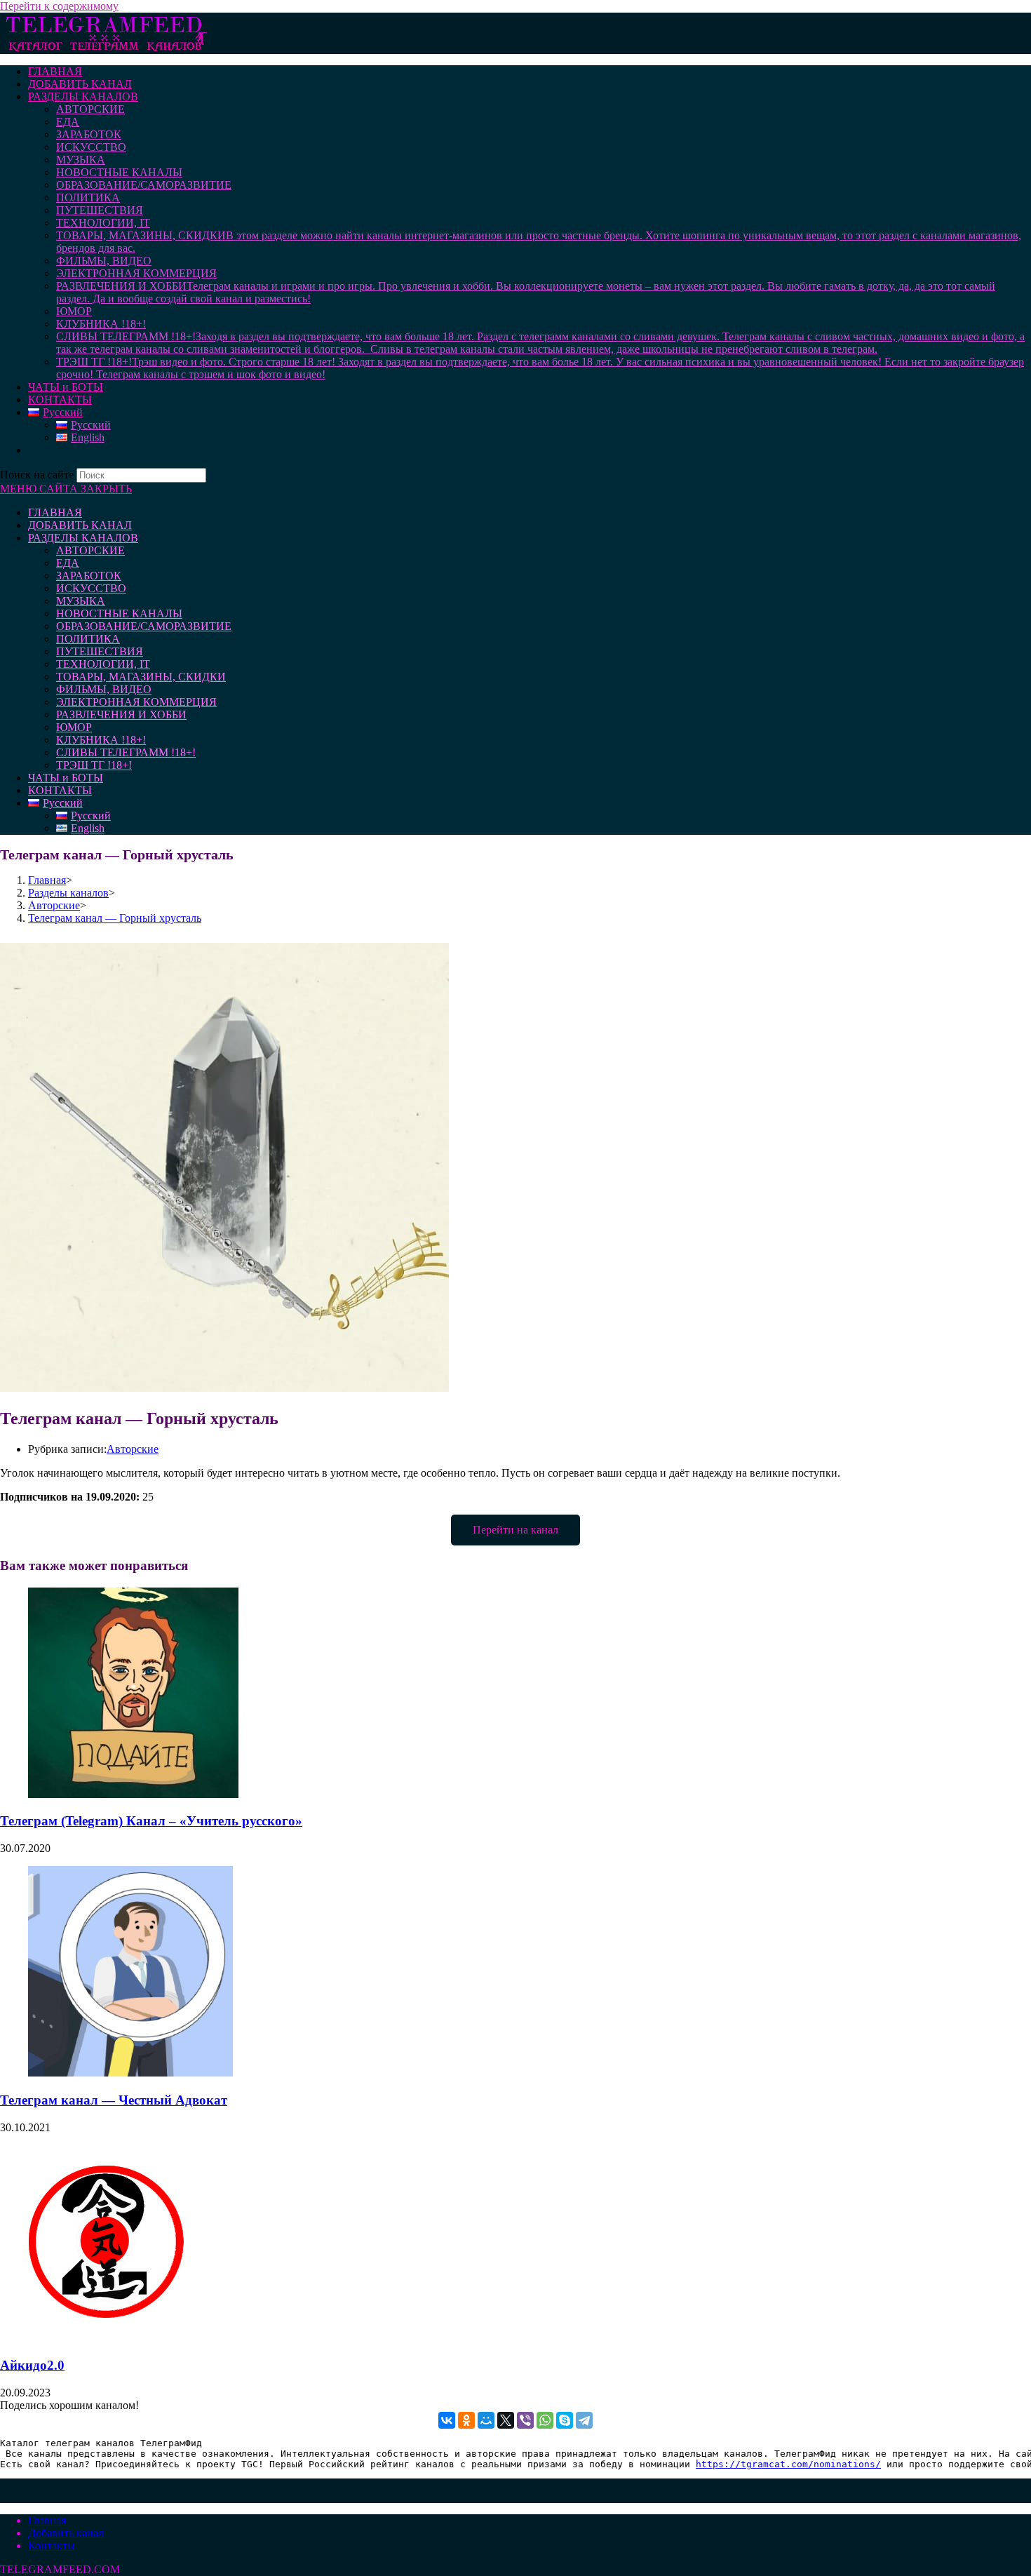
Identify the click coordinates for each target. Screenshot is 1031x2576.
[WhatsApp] (545, 2420)
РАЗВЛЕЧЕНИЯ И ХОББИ (121, 715)
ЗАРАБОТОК (89, 576)
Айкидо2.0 (32, 2365)
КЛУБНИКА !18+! (101, 740)
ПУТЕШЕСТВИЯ (100, 651)
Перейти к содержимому (59, 6)
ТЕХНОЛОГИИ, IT (103, 664)
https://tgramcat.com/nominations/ (788, 2464)
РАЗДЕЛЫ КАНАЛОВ (83, 538)
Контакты (52, 2545)
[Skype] (565, 2420)
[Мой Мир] (486, 2420)
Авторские (133, 1449)
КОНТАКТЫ (60, 790)
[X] (506, 2420)
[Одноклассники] (466, 2420)
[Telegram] (584, 2420)
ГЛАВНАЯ (55, 512)
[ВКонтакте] (447, 2420)
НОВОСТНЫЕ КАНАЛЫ (119, 613)
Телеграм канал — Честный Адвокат (114, 2100)
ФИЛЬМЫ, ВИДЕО (104, 689)
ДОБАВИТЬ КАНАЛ (80, 525)
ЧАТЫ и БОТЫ (66, 778)
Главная (47, 2520)
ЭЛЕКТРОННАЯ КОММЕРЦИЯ (136, 702)
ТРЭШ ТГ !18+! (94, 765)
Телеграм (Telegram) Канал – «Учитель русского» (151, 1821)
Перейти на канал (515, 1530)
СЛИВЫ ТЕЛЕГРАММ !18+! (126, 752)
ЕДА (68, 563)
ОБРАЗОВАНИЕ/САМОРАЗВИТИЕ (144, 626)
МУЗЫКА (81, 601)
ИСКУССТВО (91, 588)
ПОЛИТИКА (88, 639)
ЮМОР (74, 727)
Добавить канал (66, 2533)
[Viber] (525, 2420)
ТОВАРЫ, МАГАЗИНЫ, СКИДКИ (141, 677)
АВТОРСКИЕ (90, 550)
